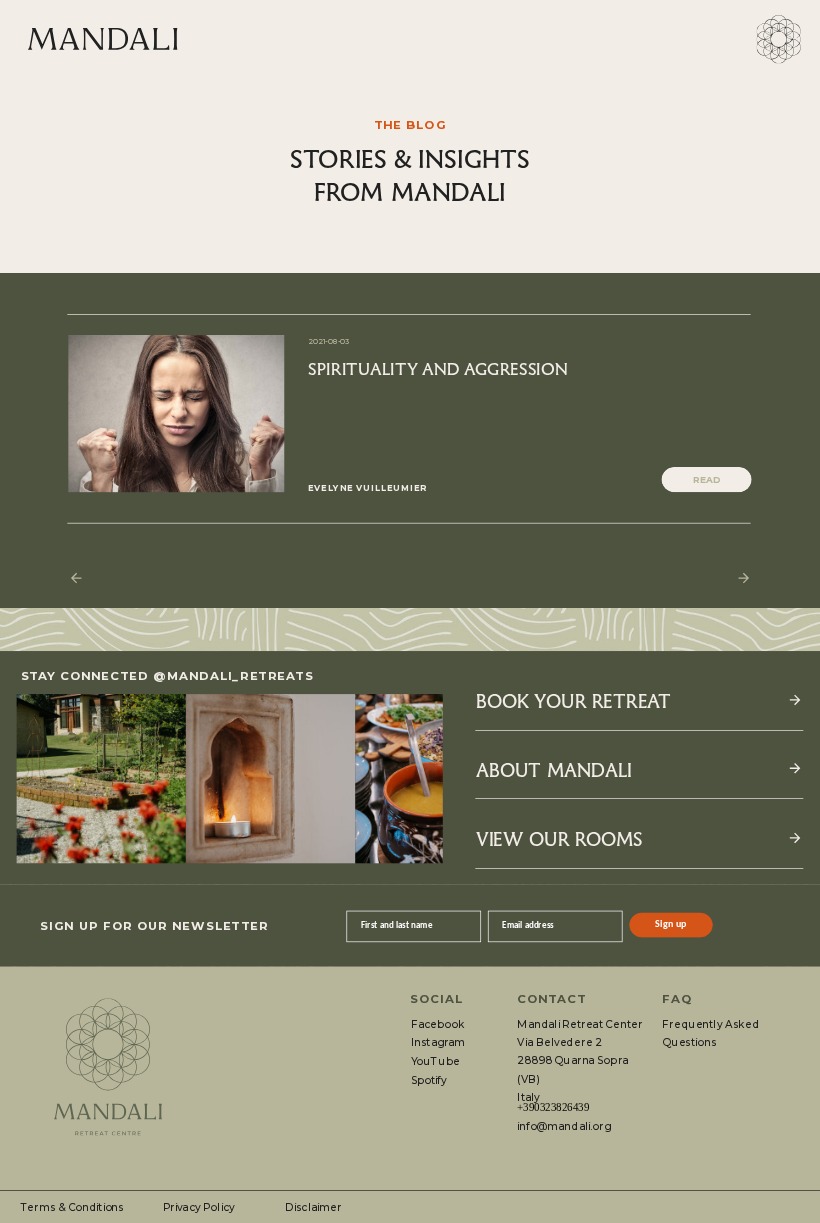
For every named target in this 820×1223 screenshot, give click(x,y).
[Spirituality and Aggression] (176, 413)
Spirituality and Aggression (438, 367)
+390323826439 (553, 1108)
